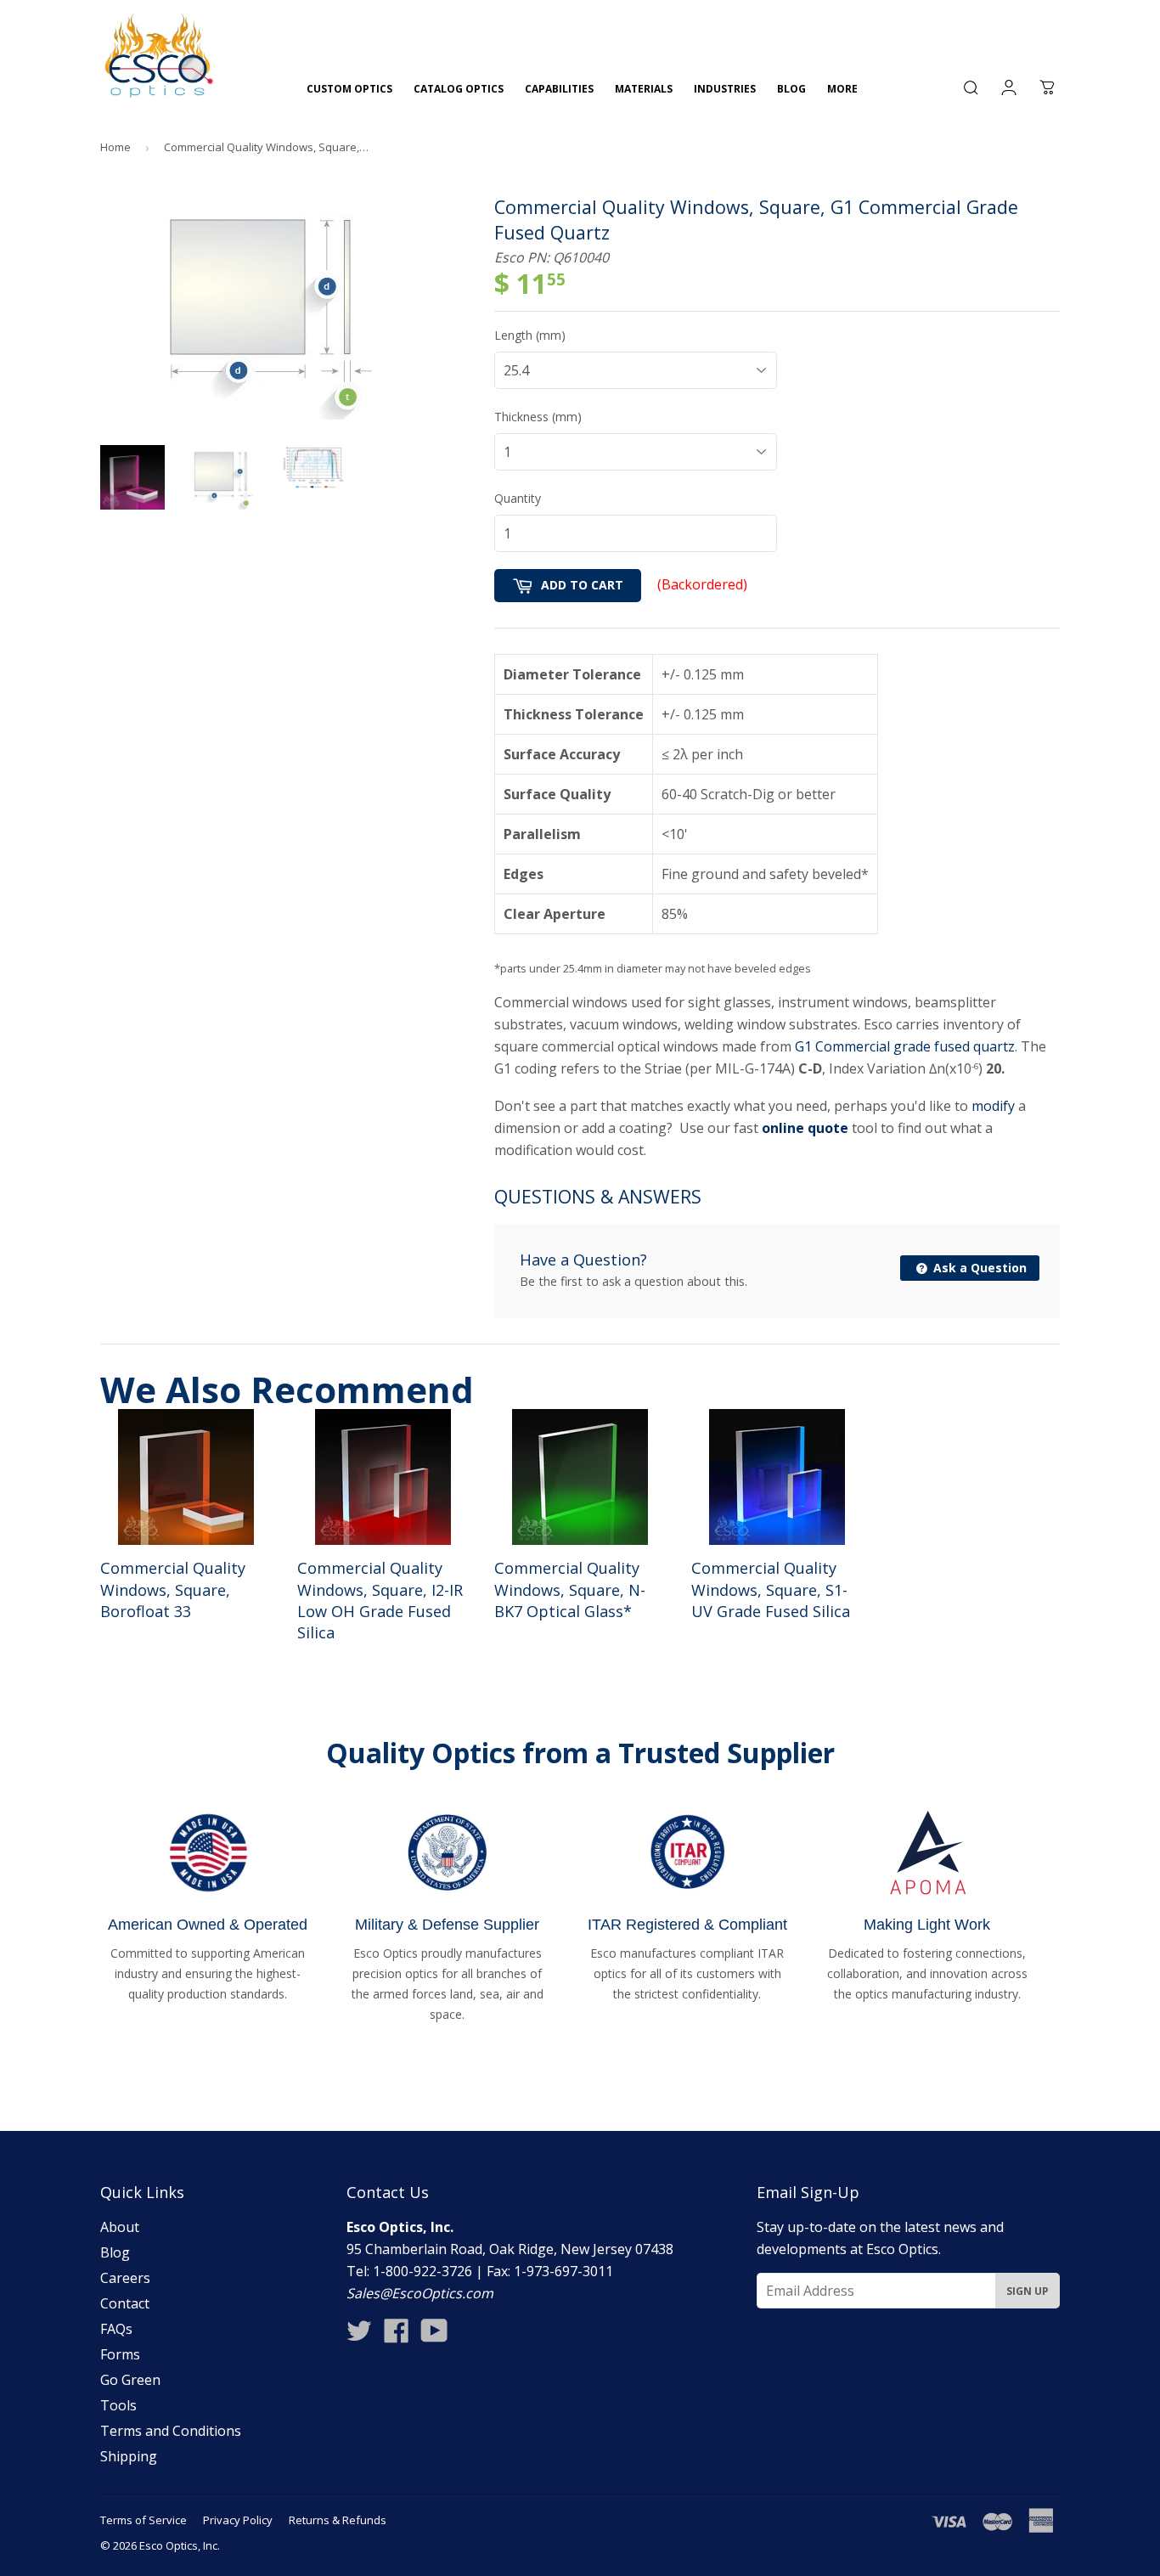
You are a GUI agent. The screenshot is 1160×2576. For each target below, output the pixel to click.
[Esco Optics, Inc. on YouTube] (434, 2336)
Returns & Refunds (338, 2520)
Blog (791, 89)
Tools (118, 2405)
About (120, 2227)
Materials (644, 89)
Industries (725, 89)
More (842, 89)
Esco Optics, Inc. (180, 2545)
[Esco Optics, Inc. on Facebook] (397, 2336)
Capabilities (559, 89)
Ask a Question (978, 1268)
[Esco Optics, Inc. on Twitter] (359, 2336)
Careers (125, 2278)
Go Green (130, 2380)
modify (993, 1106)
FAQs (116, 2329)
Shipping (129, 2456)
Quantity (518, 498)
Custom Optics (349, 89)
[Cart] (1047, 87)
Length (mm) (530, 335)
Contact (125, 2303)
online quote (805, 1128)
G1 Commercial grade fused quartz (905, 1046)
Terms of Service (144, 2520)
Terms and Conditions (171, 2431)
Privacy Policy (238, 2520)
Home (115, 147)
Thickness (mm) (538, 417)
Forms (120, 2354)
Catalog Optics (459, 89)
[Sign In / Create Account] (1009, 87)
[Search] (971, 87)
